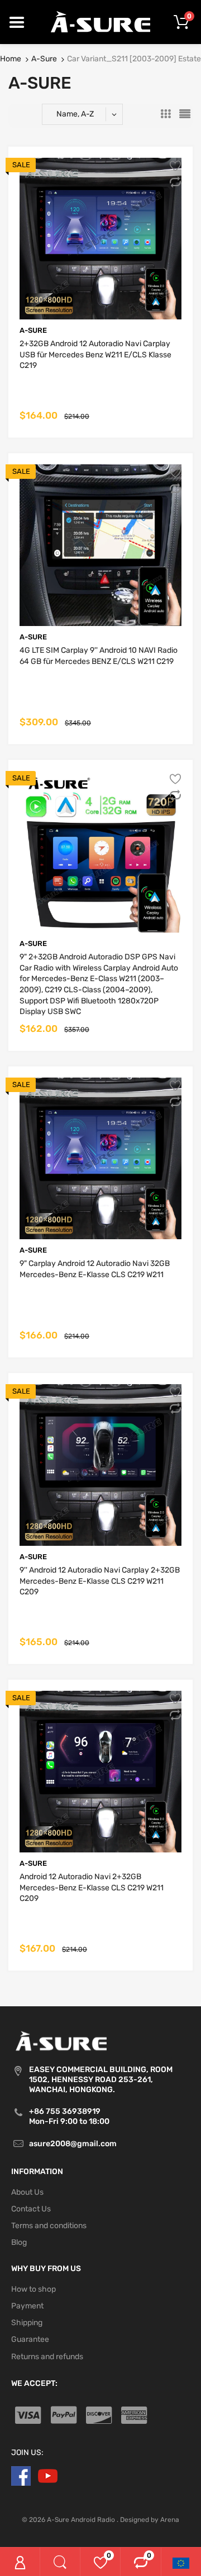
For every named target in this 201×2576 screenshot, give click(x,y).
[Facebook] (21, 2475)
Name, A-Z (75, 114)
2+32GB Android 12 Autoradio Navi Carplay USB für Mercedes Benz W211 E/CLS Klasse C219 (95, 355)
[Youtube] (48, 2475)
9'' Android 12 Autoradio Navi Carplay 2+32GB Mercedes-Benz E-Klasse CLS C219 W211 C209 (100, 1581)
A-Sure (44, 59)
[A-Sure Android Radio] (101, 21)
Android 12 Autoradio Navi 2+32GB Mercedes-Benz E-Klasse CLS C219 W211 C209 (92, 1888)
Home (11, 59)
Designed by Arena (150, 2520)
